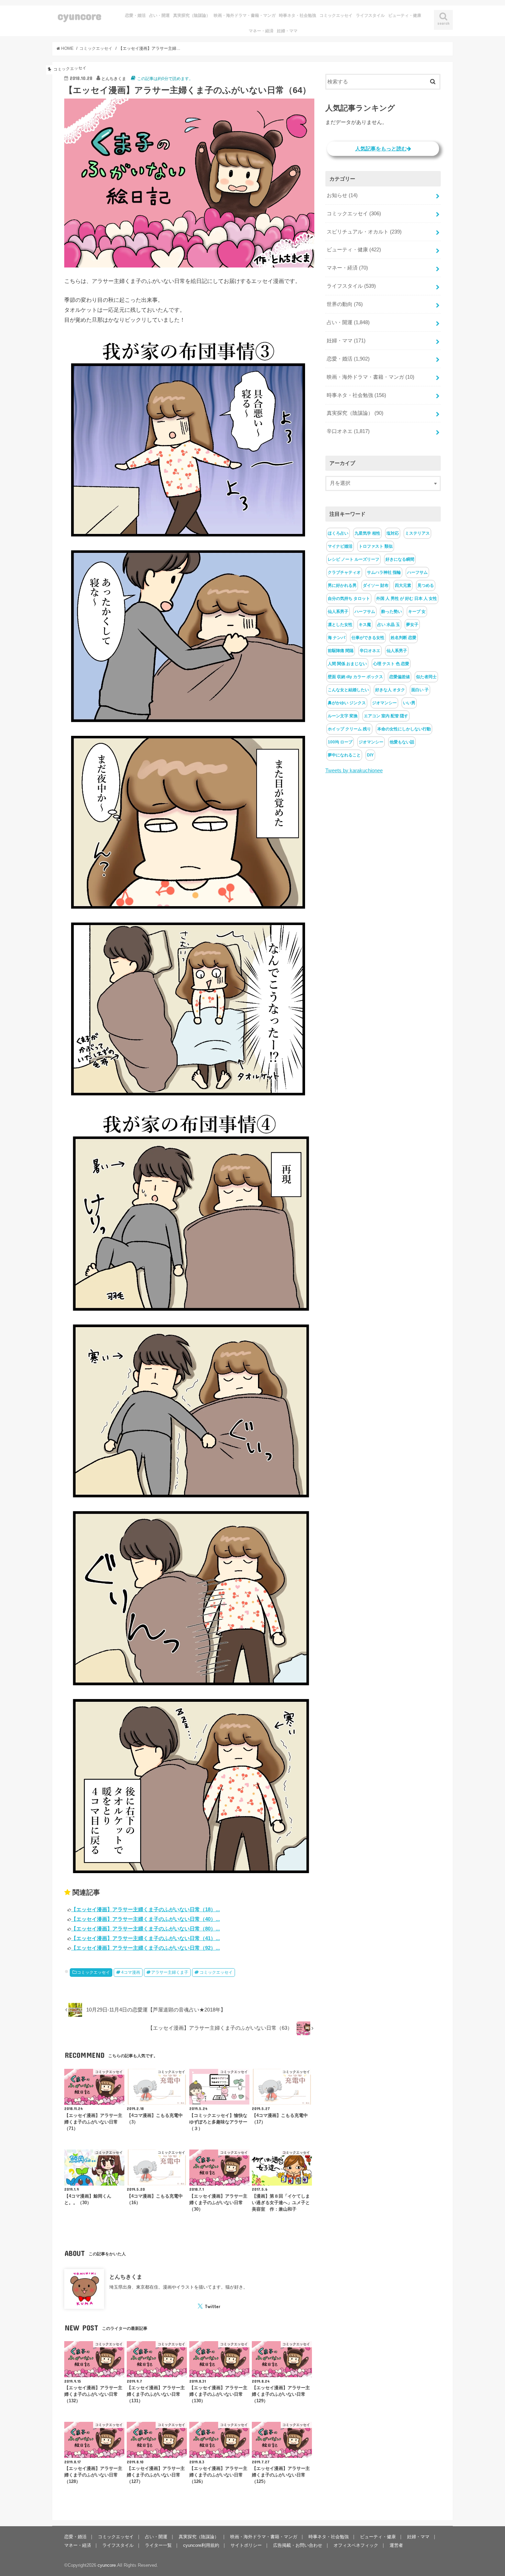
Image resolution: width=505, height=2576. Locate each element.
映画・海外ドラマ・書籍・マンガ (245, 15)
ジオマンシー (384, 703)
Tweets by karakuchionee (354, 771)
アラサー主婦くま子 (170, 1972)
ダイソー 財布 (376, 585)
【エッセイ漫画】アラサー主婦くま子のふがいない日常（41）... (145, 1938)
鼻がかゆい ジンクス (347, 703)
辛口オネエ (348, 431)
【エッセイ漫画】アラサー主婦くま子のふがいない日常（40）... (145, 1919)
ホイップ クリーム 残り (349, 729)
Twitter (212, 2306)
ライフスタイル (370, 15)
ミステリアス (417, 533)
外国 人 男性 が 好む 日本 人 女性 (407, 599)
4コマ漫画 (131, 1972)
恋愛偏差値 (400, 677)
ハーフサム (417, 572)
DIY (370, 755)
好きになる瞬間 (400, 559)
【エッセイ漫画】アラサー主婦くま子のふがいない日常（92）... (145, 1948)
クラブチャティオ (344, 572)
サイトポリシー (246, 2545)
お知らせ (342, 195)
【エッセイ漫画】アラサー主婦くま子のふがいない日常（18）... (145, 1909)
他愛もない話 (402, 742)
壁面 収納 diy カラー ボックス (355, 677)
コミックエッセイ (336, 15)
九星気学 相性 (367, 533)
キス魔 (365, 625)
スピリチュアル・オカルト (364, 232)
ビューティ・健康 (405, 15)
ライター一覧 (158, 2545)
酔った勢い (392, 612)
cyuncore (80, 16)
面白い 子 (420, 690)
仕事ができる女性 (368, 638)
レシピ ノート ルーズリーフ (353, 559)
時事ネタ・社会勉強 (298, 15)
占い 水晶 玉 (389, 625)
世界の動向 (345, 304)
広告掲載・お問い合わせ (298, 2545)
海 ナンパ (336, 638)
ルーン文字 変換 (343, 716)
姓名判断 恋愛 (403, 638)
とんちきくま (126, 2277)
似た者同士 (426, 677)
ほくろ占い (338, 533)
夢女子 (412, 625)
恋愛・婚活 (135, 15)
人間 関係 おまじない (347, 664)
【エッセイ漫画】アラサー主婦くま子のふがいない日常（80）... (145, 1929)
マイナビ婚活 (340, 546)
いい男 (409, 703)
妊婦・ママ (287, 31)
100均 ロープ (340, 742)
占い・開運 (159, 15)
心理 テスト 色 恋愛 (391, 664)
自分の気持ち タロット (349, 599)
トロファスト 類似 (376, 546)
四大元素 (403, 585)
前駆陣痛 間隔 (341, 651)
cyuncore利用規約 (201, 2545)
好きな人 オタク (390, 690)
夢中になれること (344, 755)
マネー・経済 (261, 31)
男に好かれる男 (342, 585)
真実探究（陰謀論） (192, 15)
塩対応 (393, 533)
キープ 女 (417, 612)
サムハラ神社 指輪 (384, 572)
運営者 (396, 2545)
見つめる (426, 585)
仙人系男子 (338, 612)
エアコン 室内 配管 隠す (386, 716)
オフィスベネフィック (356, 2545)
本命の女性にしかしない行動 (404, 729)
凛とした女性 (340, 625)
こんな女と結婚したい (348, 690)
